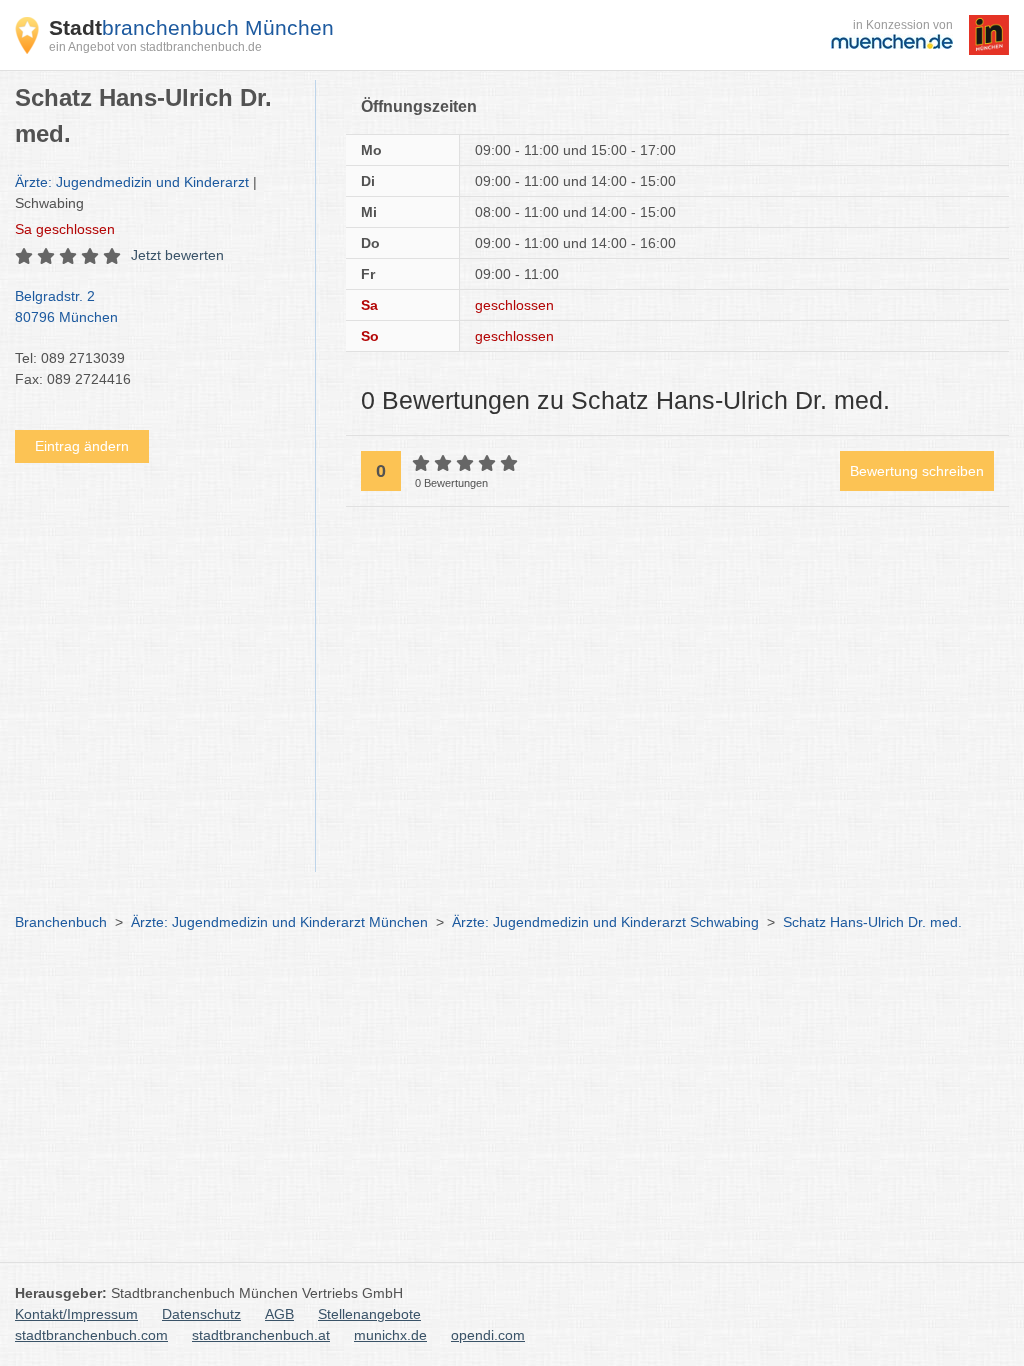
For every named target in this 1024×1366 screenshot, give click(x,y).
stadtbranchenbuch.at (261, 1335)
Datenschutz (201, 1314)
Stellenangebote (369, 1314)
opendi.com (488, 1335)
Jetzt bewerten (177, 255)
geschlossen (65, 229)
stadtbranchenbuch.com (91, 1335)
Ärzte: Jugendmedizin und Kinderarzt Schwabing (605, 922)
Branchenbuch (61, 922)
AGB (279, 1314)
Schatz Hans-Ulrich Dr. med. (872, 922)
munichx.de (390, 1335)
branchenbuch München (191, 27)
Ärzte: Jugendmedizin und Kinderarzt (132, 182)
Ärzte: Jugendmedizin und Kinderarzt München (279, 922)
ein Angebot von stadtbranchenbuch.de (155, 47)
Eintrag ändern (82, 446)
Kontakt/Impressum (76, 1314)
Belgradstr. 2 (66, 306)
